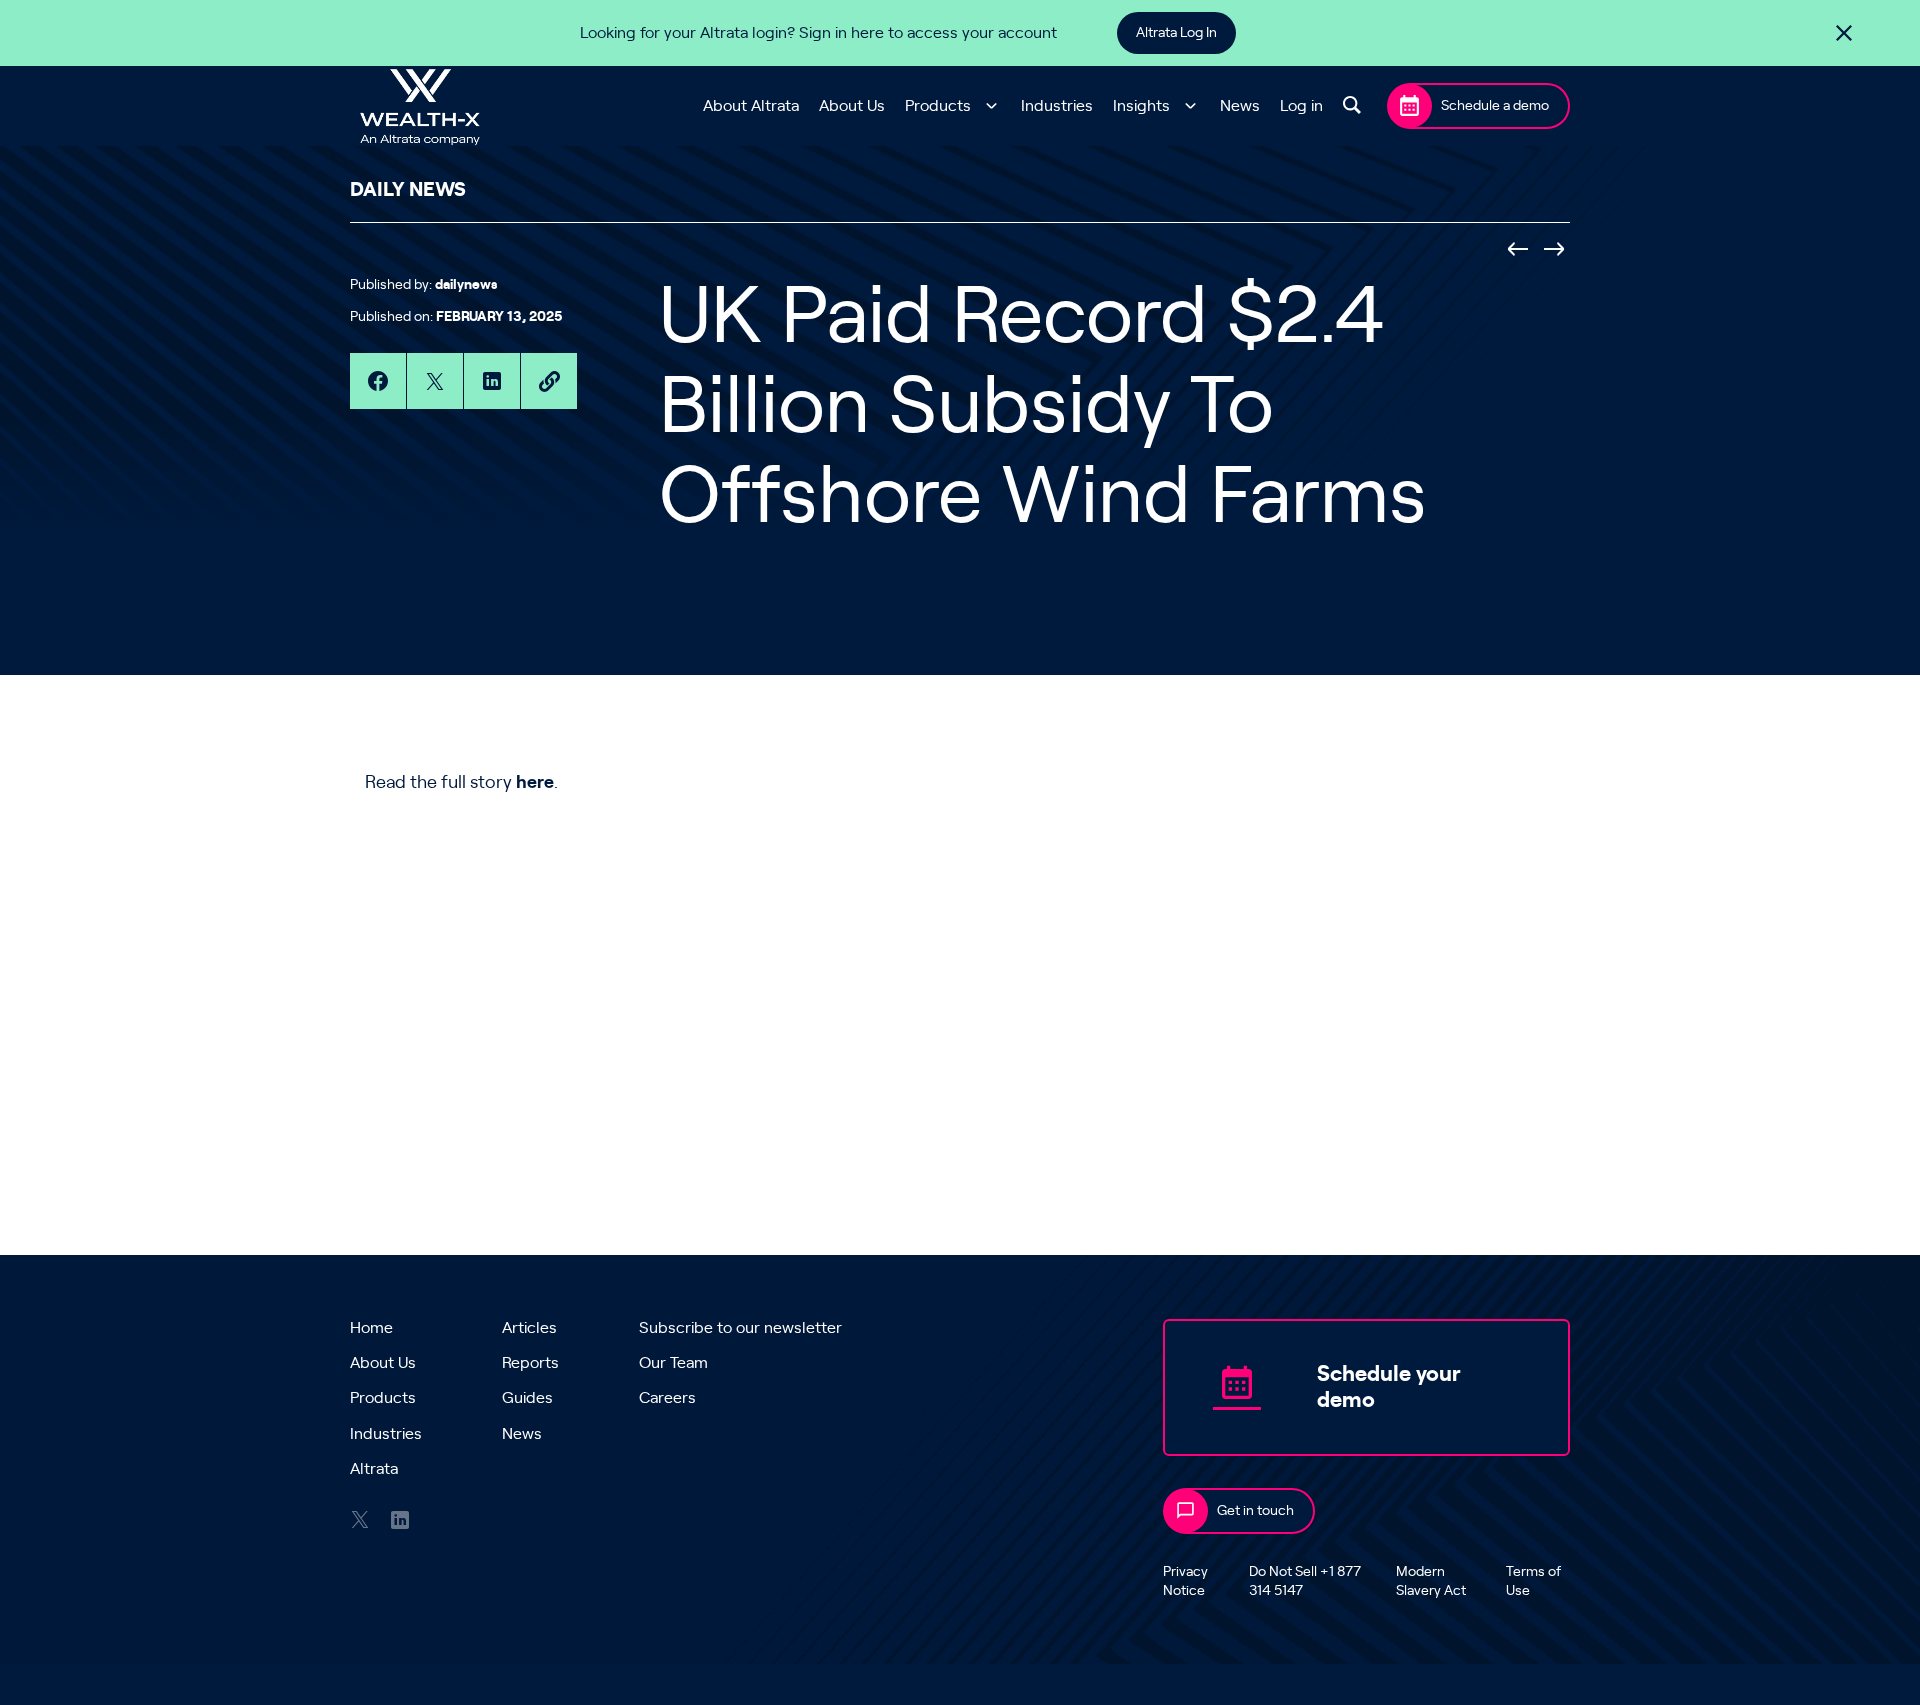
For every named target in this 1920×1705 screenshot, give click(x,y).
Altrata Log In (1176, 33)
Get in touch (1255, 1511)
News (1240, 106)
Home (371, 1328)
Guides (527, 1398)
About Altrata (751, 106)
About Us (852, 106)
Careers (667, 1398)
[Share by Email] (549, 381)
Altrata (374, 1469)
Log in (1301, 106)
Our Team (673, 1363)
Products (938, 106)
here (535, 783)
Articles (529, 1328)
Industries (1057, 106)
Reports (530, 1363)
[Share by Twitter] (435, 381)
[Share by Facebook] (378, 381)
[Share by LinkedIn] (492, 381)
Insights (1141, 106)
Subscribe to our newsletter (740, 1328)
